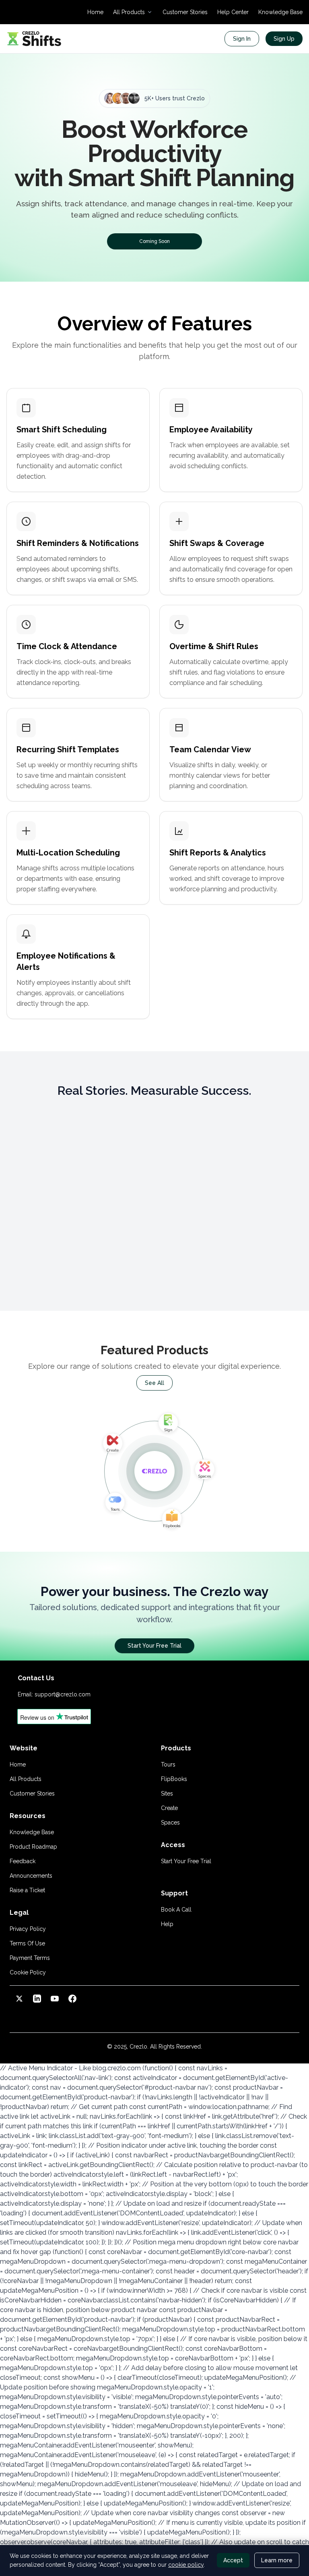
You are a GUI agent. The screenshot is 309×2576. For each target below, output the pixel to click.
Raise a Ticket (27, 1890)
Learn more (277, 2560)
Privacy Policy (28, 1929)
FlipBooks (174, 1779)
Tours (168, 1764)
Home (95, 12)
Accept (233, 2560)
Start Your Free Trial (154, 1646)
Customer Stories (185, 12)
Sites (167, 1793)
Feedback (23, 1861)
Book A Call (176, 1910)
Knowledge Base (280, 12)
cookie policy (186, 2565)
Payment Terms (30, 1958)
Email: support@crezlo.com (54, 1694)
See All (154, 1383)
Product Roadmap (33, 1847)
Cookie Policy (28, 1972)
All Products (26, 1779)
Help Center (233, 12)
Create (169, 1808)
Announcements (31, 1876)
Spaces (170, 1823)
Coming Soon (154, 241)
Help (167, 1924)
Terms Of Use (27, 1943)
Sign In (242, 39)
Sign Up (284, 39)
